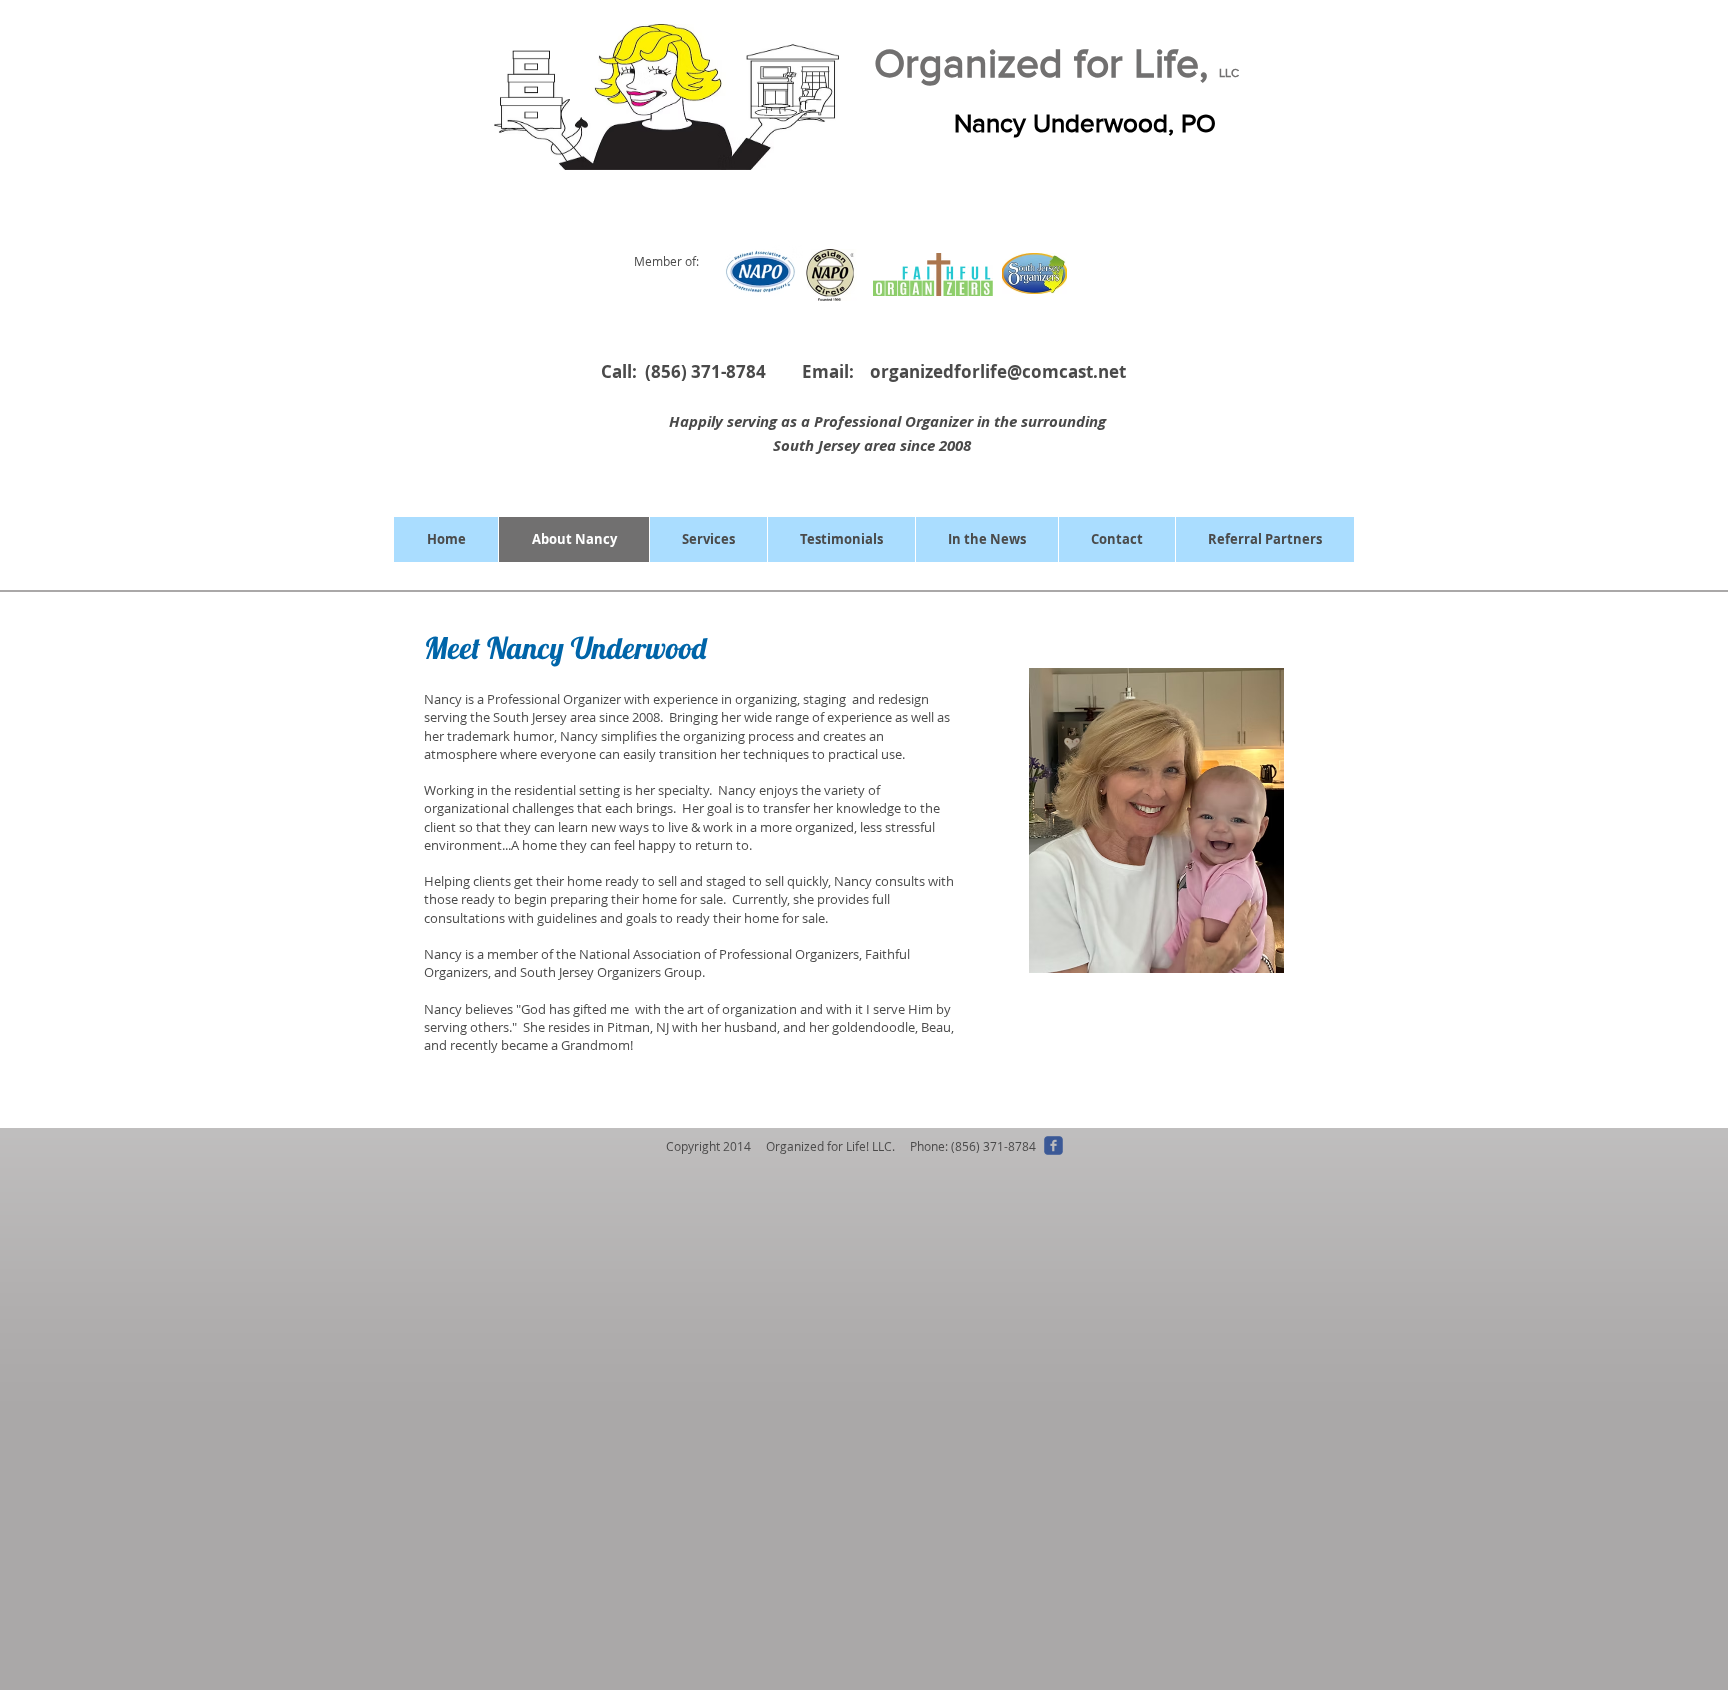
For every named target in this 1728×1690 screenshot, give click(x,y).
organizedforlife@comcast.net (998, 371)
